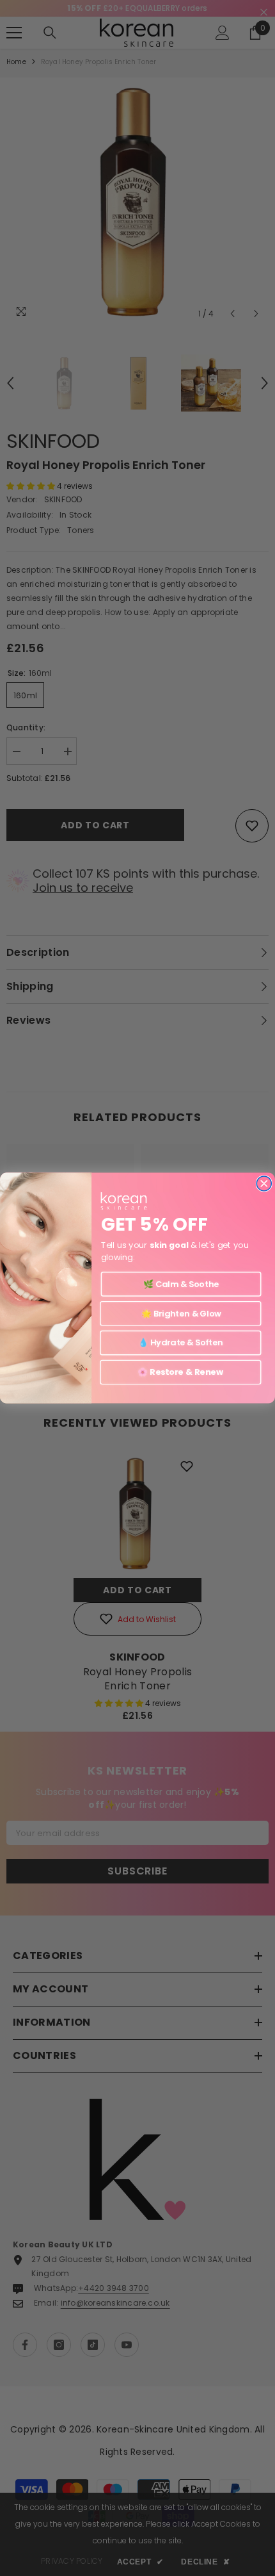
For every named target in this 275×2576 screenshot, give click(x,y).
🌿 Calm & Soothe (181, 1284)
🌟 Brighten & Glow (181, 1313)
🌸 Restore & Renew (180, 1372)
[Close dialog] (264, 1184)
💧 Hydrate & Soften (181, 1343)
